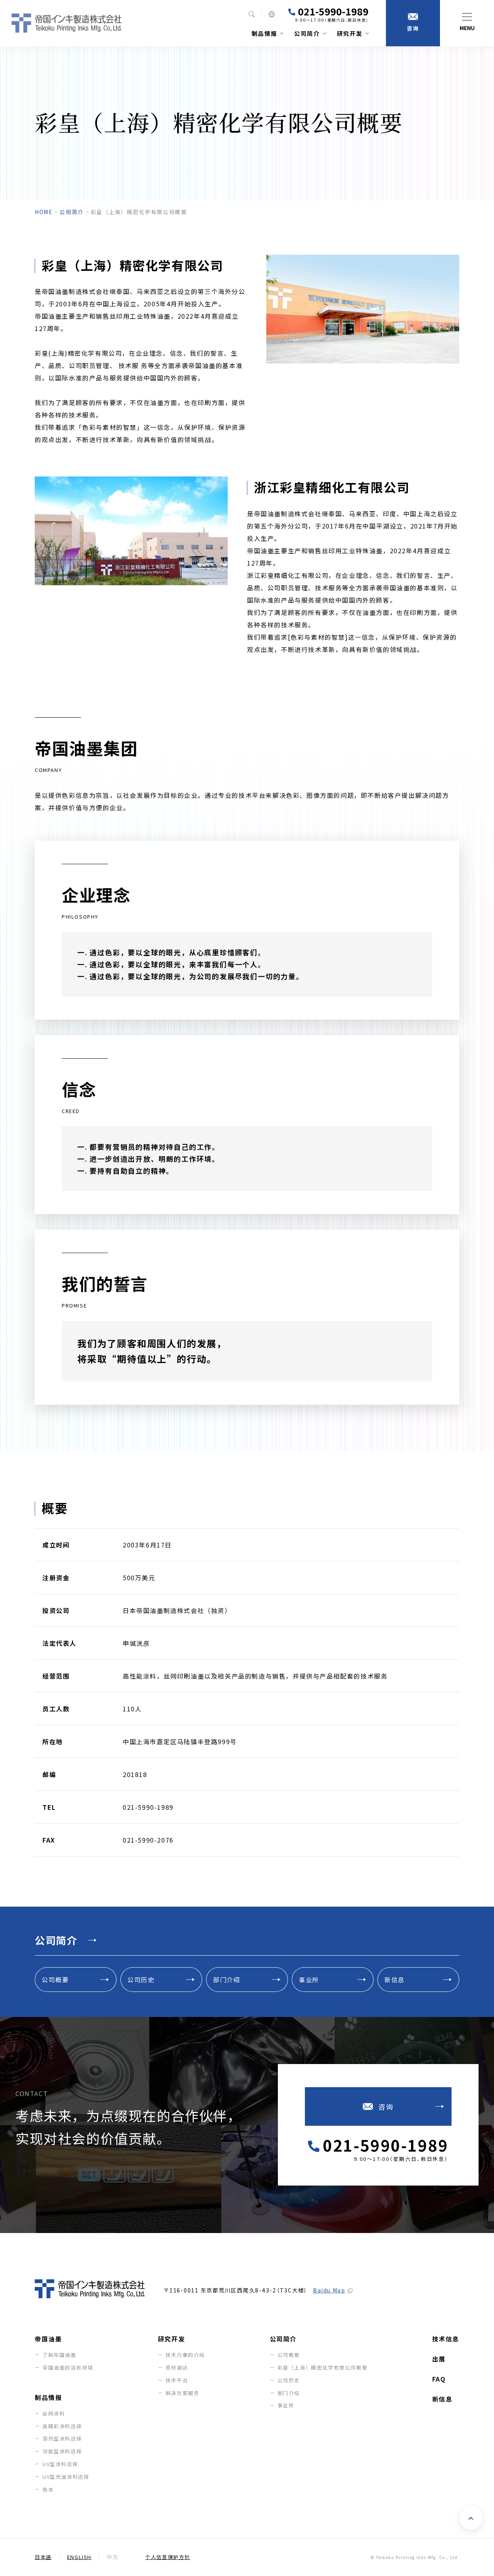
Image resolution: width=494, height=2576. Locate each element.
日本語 (43, 2557)
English (79, 2557)
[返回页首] (471, 2518)
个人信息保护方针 (168, 2557)
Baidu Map (329, 2290)
